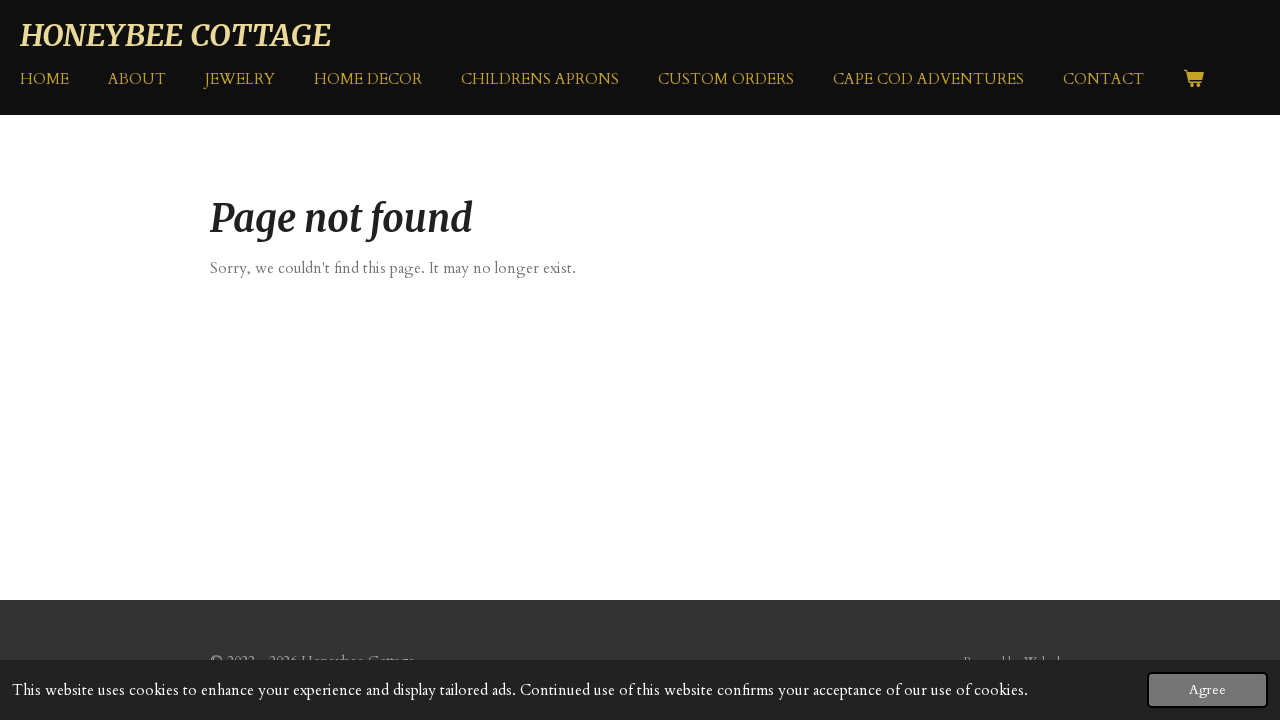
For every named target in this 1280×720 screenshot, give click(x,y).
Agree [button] (1207, 690)
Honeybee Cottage (175, 35)
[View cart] (1193, 79)
